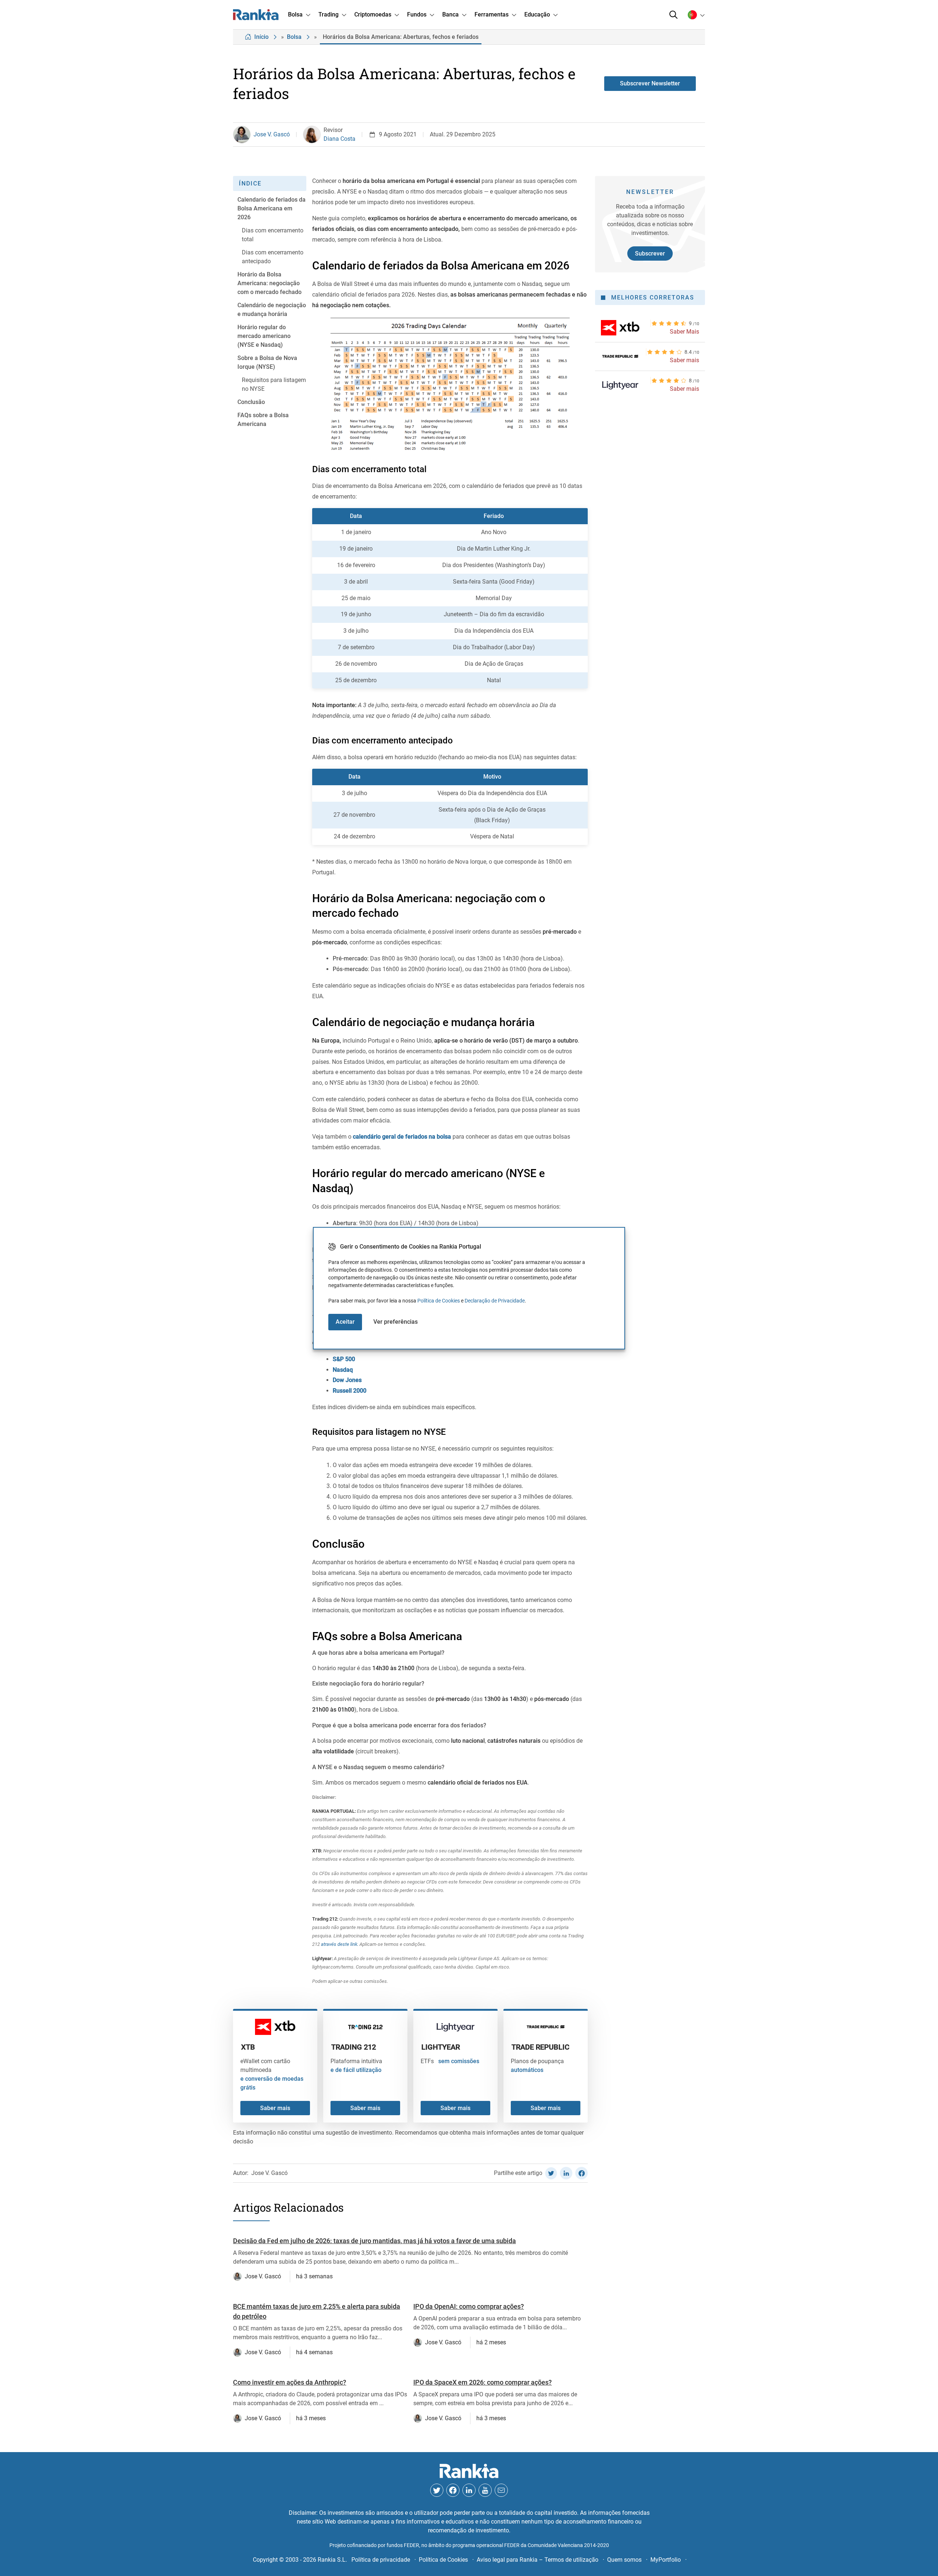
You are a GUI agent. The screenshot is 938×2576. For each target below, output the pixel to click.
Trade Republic (540, 2047)
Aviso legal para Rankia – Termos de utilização (538, 2560)
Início (261, 37)
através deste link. (339, 1944)
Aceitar (345, 1322)
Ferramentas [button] (492, 14)
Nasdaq (343, 1370)
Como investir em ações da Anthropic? (290, 2382)
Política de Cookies (439, 1301)
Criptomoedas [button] (373, 14)
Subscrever (650, 253)
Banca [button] (450, 14)
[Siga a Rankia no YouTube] (485, 2490)
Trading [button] (328, 14)
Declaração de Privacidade (495, 1301)
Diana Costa (339, 139)
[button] (673, 15)
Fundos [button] (417, 14)
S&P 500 (344, 1359)
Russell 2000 (350, 1391)
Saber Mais (684, 332)
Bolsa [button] (295, 14)
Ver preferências (396, 1322)
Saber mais (275, 2108)
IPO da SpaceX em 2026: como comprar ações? (483, 2382)
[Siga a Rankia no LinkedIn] (469, 2490)
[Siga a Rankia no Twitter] (437, 2490)
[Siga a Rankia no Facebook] (453, 2490)
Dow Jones (347, 1380)
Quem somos (624, 2560)
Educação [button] (537, 14)
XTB (248, 2047)
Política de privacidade (381, 2560)
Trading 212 (354, 2047)
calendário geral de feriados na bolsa (402, 1137)
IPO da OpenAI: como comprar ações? (469, 2306)
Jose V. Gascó (272, 134)
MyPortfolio (666, 2560)
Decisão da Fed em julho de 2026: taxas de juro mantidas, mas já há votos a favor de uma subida (374, 2241)
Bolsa (294, 37)
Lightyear (441, 2047)
